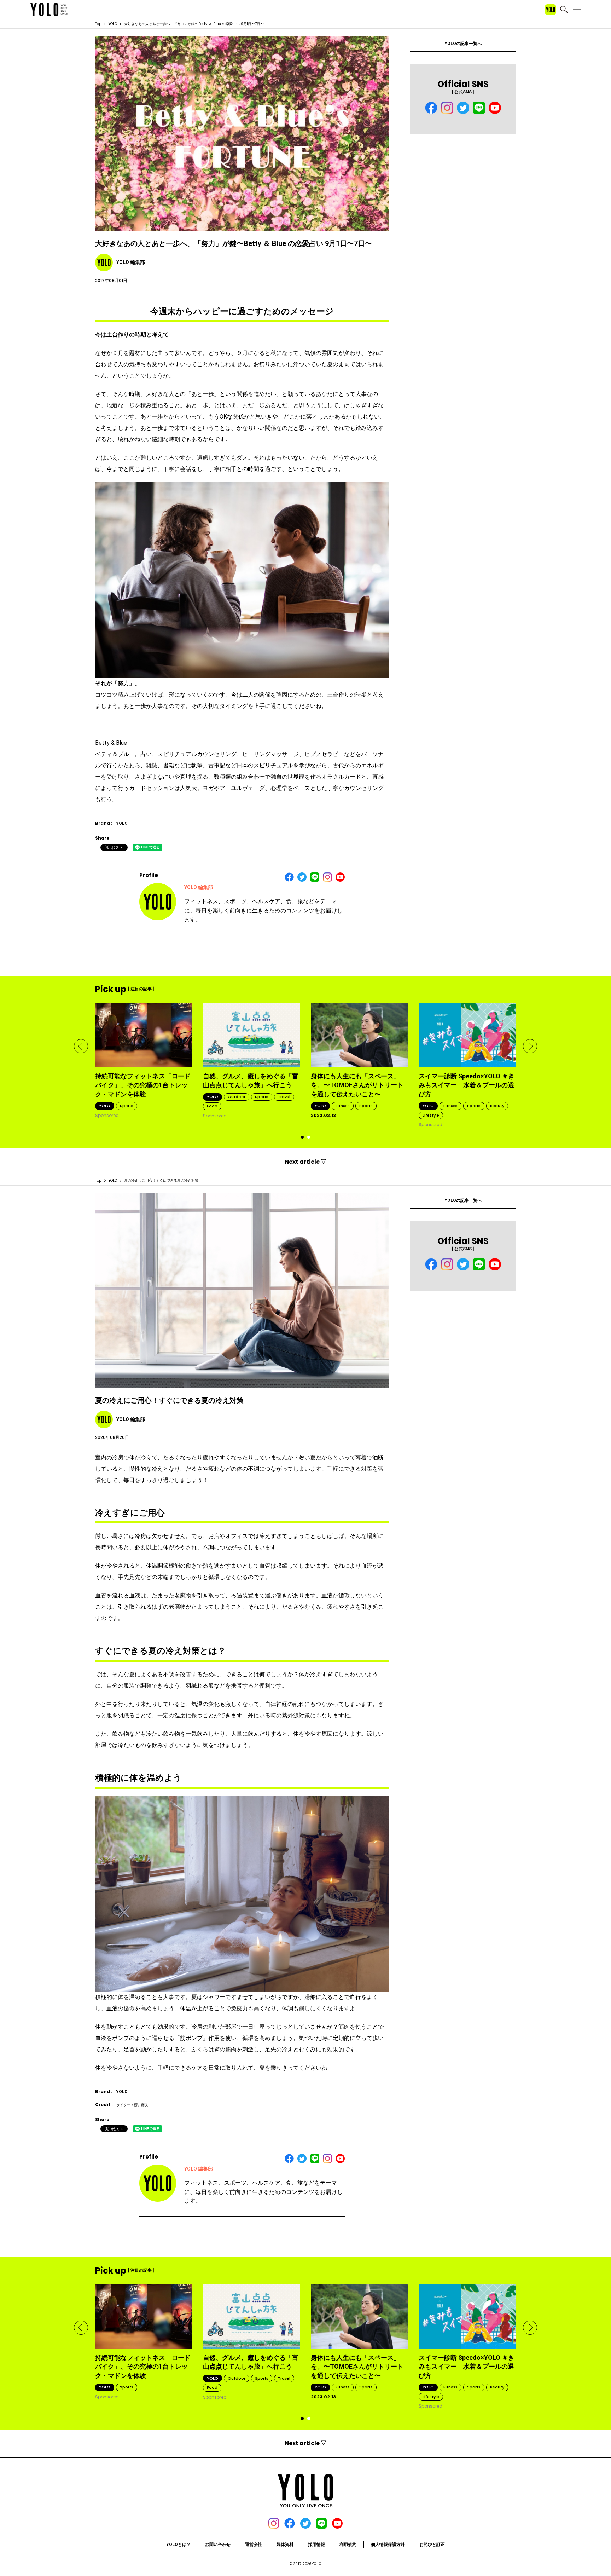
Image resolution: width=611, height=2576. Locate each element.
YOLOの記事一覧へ (463, 44)
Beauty (497, 1106)
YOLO (113, 24)
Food (212, 1106)
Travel (284, 1097)
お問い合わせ (218, 2545)
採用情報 (316, 2545)
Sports (127, 1106)
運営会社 (254, 2545)
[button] (81, 1046)
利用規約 (348, 2545)
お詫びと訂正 (432, 2545)
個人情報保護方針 (388, 2545)
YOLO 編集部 (199, 887)
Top (98, 24)
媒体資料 (285, 2545)
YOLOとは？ (178, 2545)
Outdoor (237, 1097)
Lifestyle (431, 1115)
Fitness (343, 1106)
